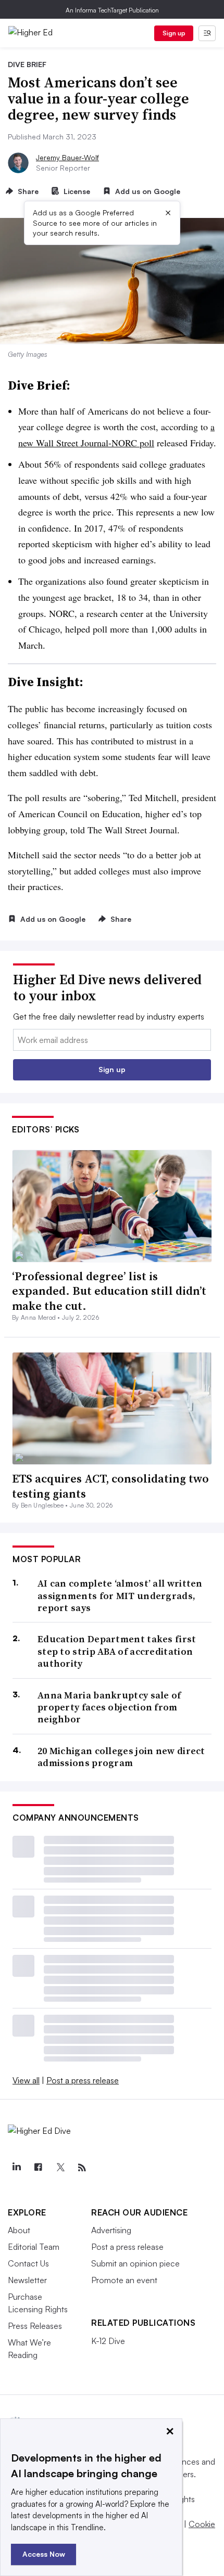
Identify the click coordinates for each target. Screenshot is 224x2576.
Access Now (44, 2554)
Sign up (174, 33)
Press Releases (35, 2326)
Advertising (111, 2230)
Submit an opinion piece (135, 2263)
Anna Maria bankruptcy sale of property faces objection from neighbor (109, 1707)
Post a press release (83, 2080)
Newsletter (27, 2280)
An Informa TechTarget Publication (112, 10)
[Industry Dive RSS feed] (82, 2168)
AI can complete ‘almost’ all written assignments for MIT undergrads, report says (120, 1595)
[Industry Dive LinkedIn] (16, 2168)
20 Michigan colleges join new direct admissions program (121, 1757)
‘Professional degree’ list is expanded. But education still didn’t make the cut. (109, 1291)
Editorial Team (34, 2247)
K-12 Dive (108, 2341)
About (19, 2230)
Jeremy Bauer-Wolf (67, 157)
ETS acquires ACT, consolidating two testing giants (110, 1486)
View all (26, 2080)
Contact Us (28, 2263)
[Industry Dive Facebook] (38, 2168)
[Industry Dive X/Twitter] (60, 2168)
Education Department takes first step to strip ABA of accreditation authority (117, 1651)
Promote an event (124, 2280)
